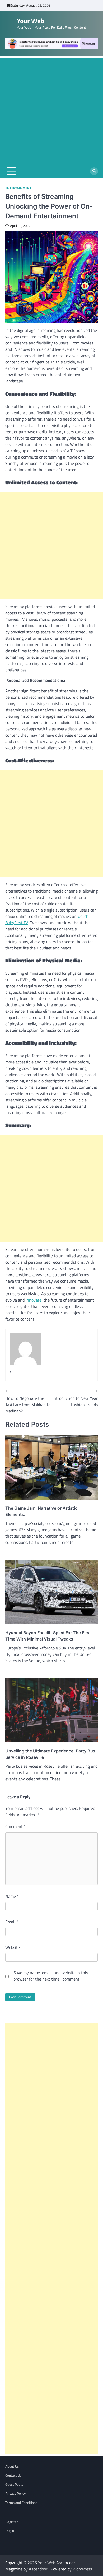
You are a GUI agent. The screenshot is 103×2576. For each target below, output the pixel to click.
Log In (10, 2531)
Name (12, 1896)
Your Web (31, 21)
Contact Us (13, 2475)
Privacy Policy (15, 2493)
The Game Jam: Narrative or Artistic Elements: (41, 1511)
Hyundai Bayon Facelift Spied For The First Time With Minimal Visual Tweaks (48, 1636)
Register (12, 2522)
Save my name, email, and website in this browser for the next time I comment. (51, 1976)
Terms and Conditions (21, 2503)
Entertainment (18, 188)
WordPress (82, 2569)
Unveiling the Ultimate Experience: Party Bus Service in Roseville (50, 1754)
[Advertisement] (51, 110)
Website (13, 1947)
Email (12, 1922)
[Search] (94, 171)
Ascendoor (38, 2569)
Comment (15, 1826)
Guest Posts (14, 2484)
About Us (12, 2466)
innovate (34, 1300)
